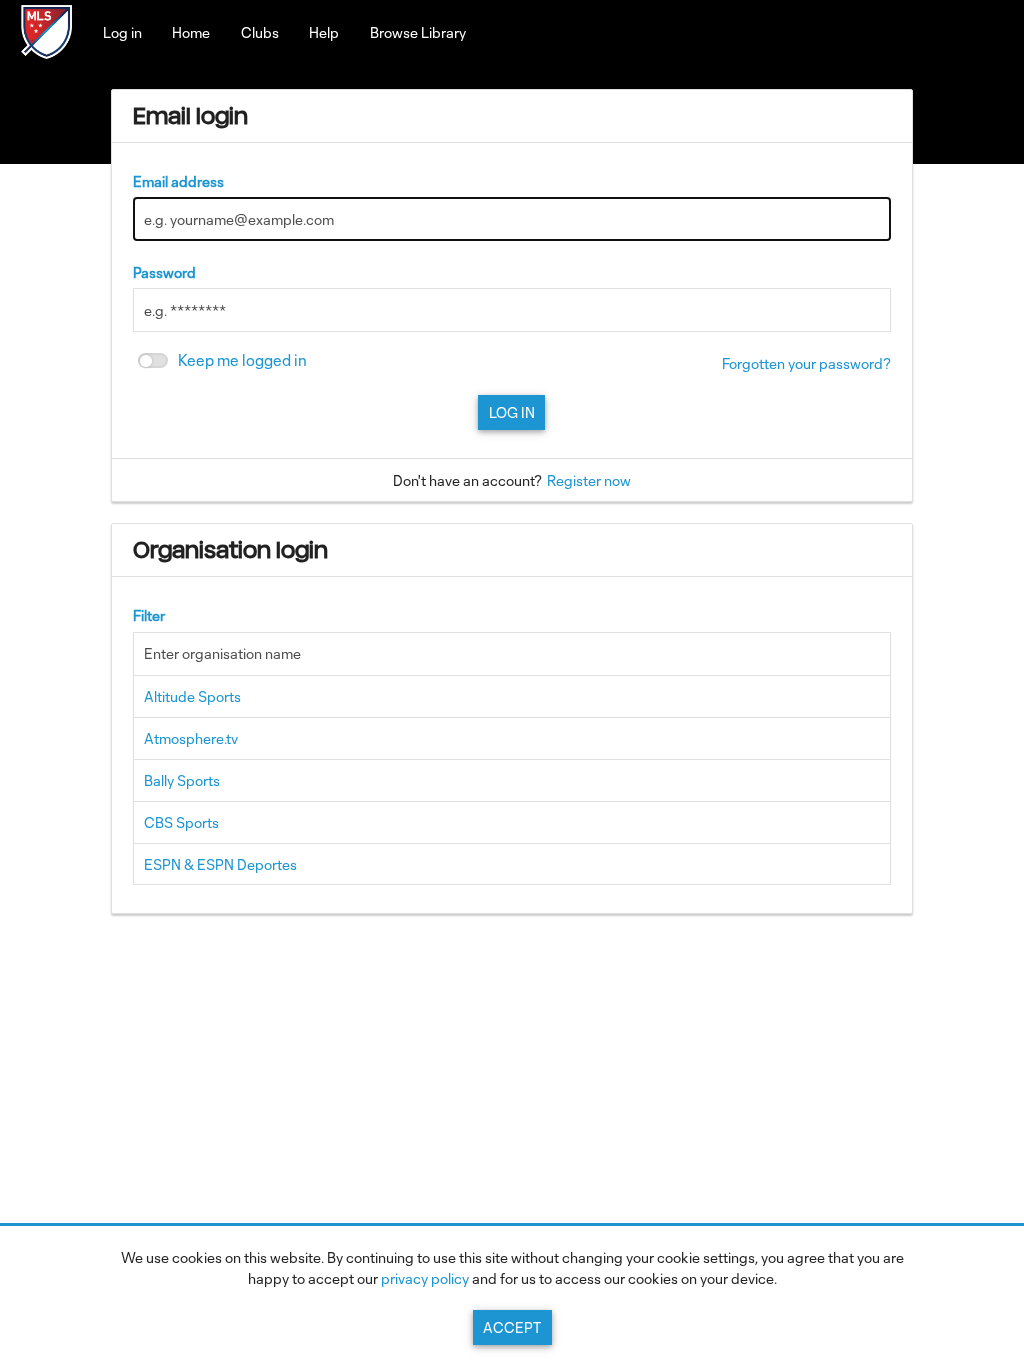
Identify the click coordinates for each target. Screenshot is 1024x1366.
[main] (512, 512)
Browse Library (418, 32)
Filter (149, 615)
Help (324, 32)
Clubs (260, 32)
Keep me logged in (242, 360)
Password (164, 272)
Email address (178, 181)
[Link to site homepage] (46, 52)
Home (191, 32)
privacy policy (425, 1278)
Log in (122, 32)
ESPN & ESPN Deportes (220, 864)
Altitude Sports (192, 696)
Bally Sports (182, 780)
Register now (589, 480)
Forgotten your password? (806, 363)
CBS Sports (181, 822)
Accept (512, 1327)
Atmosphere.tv (191, 738)
